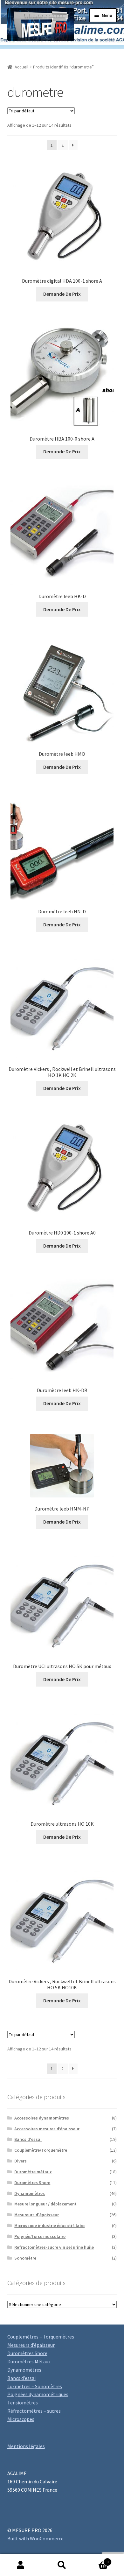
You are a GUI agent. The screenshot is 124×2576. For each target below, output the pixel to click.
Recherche (62, 2565)
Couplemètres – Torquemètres (41, 2337)
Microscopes (21, 2419)
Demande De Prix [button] (62, 294)
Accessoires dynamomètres (42, 2118)
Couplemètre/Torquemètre (41, 2150)
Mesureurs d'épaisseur (37, 2215)
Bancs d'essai (28, 2139)
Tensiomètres (23, 2403)
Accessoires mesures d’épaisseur (47, 2129)
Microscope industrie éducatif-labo (49, 2226)
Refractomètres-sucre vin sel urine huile (54, 2247)
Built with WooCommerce (35, 2538)
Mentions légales (26, 2446)
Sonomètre (25, 2258)
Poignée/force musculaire (40, 2236)
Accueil (21, 67)
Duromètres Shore (32, 2183)
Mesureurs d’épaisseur (31, 2345)
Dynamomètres (30, 2193)
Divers (21, 2161)
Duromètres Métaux (29, 2361)
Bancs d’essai (21, 2378)
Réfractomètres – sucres (34, 2411)
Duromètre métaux (33, 2172)
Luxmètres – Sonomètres (35, 2386)
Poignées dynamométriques (38, 2394)
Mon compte (21, 2565)
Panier (96, 2560)
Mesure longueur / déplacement (45, 2204)
